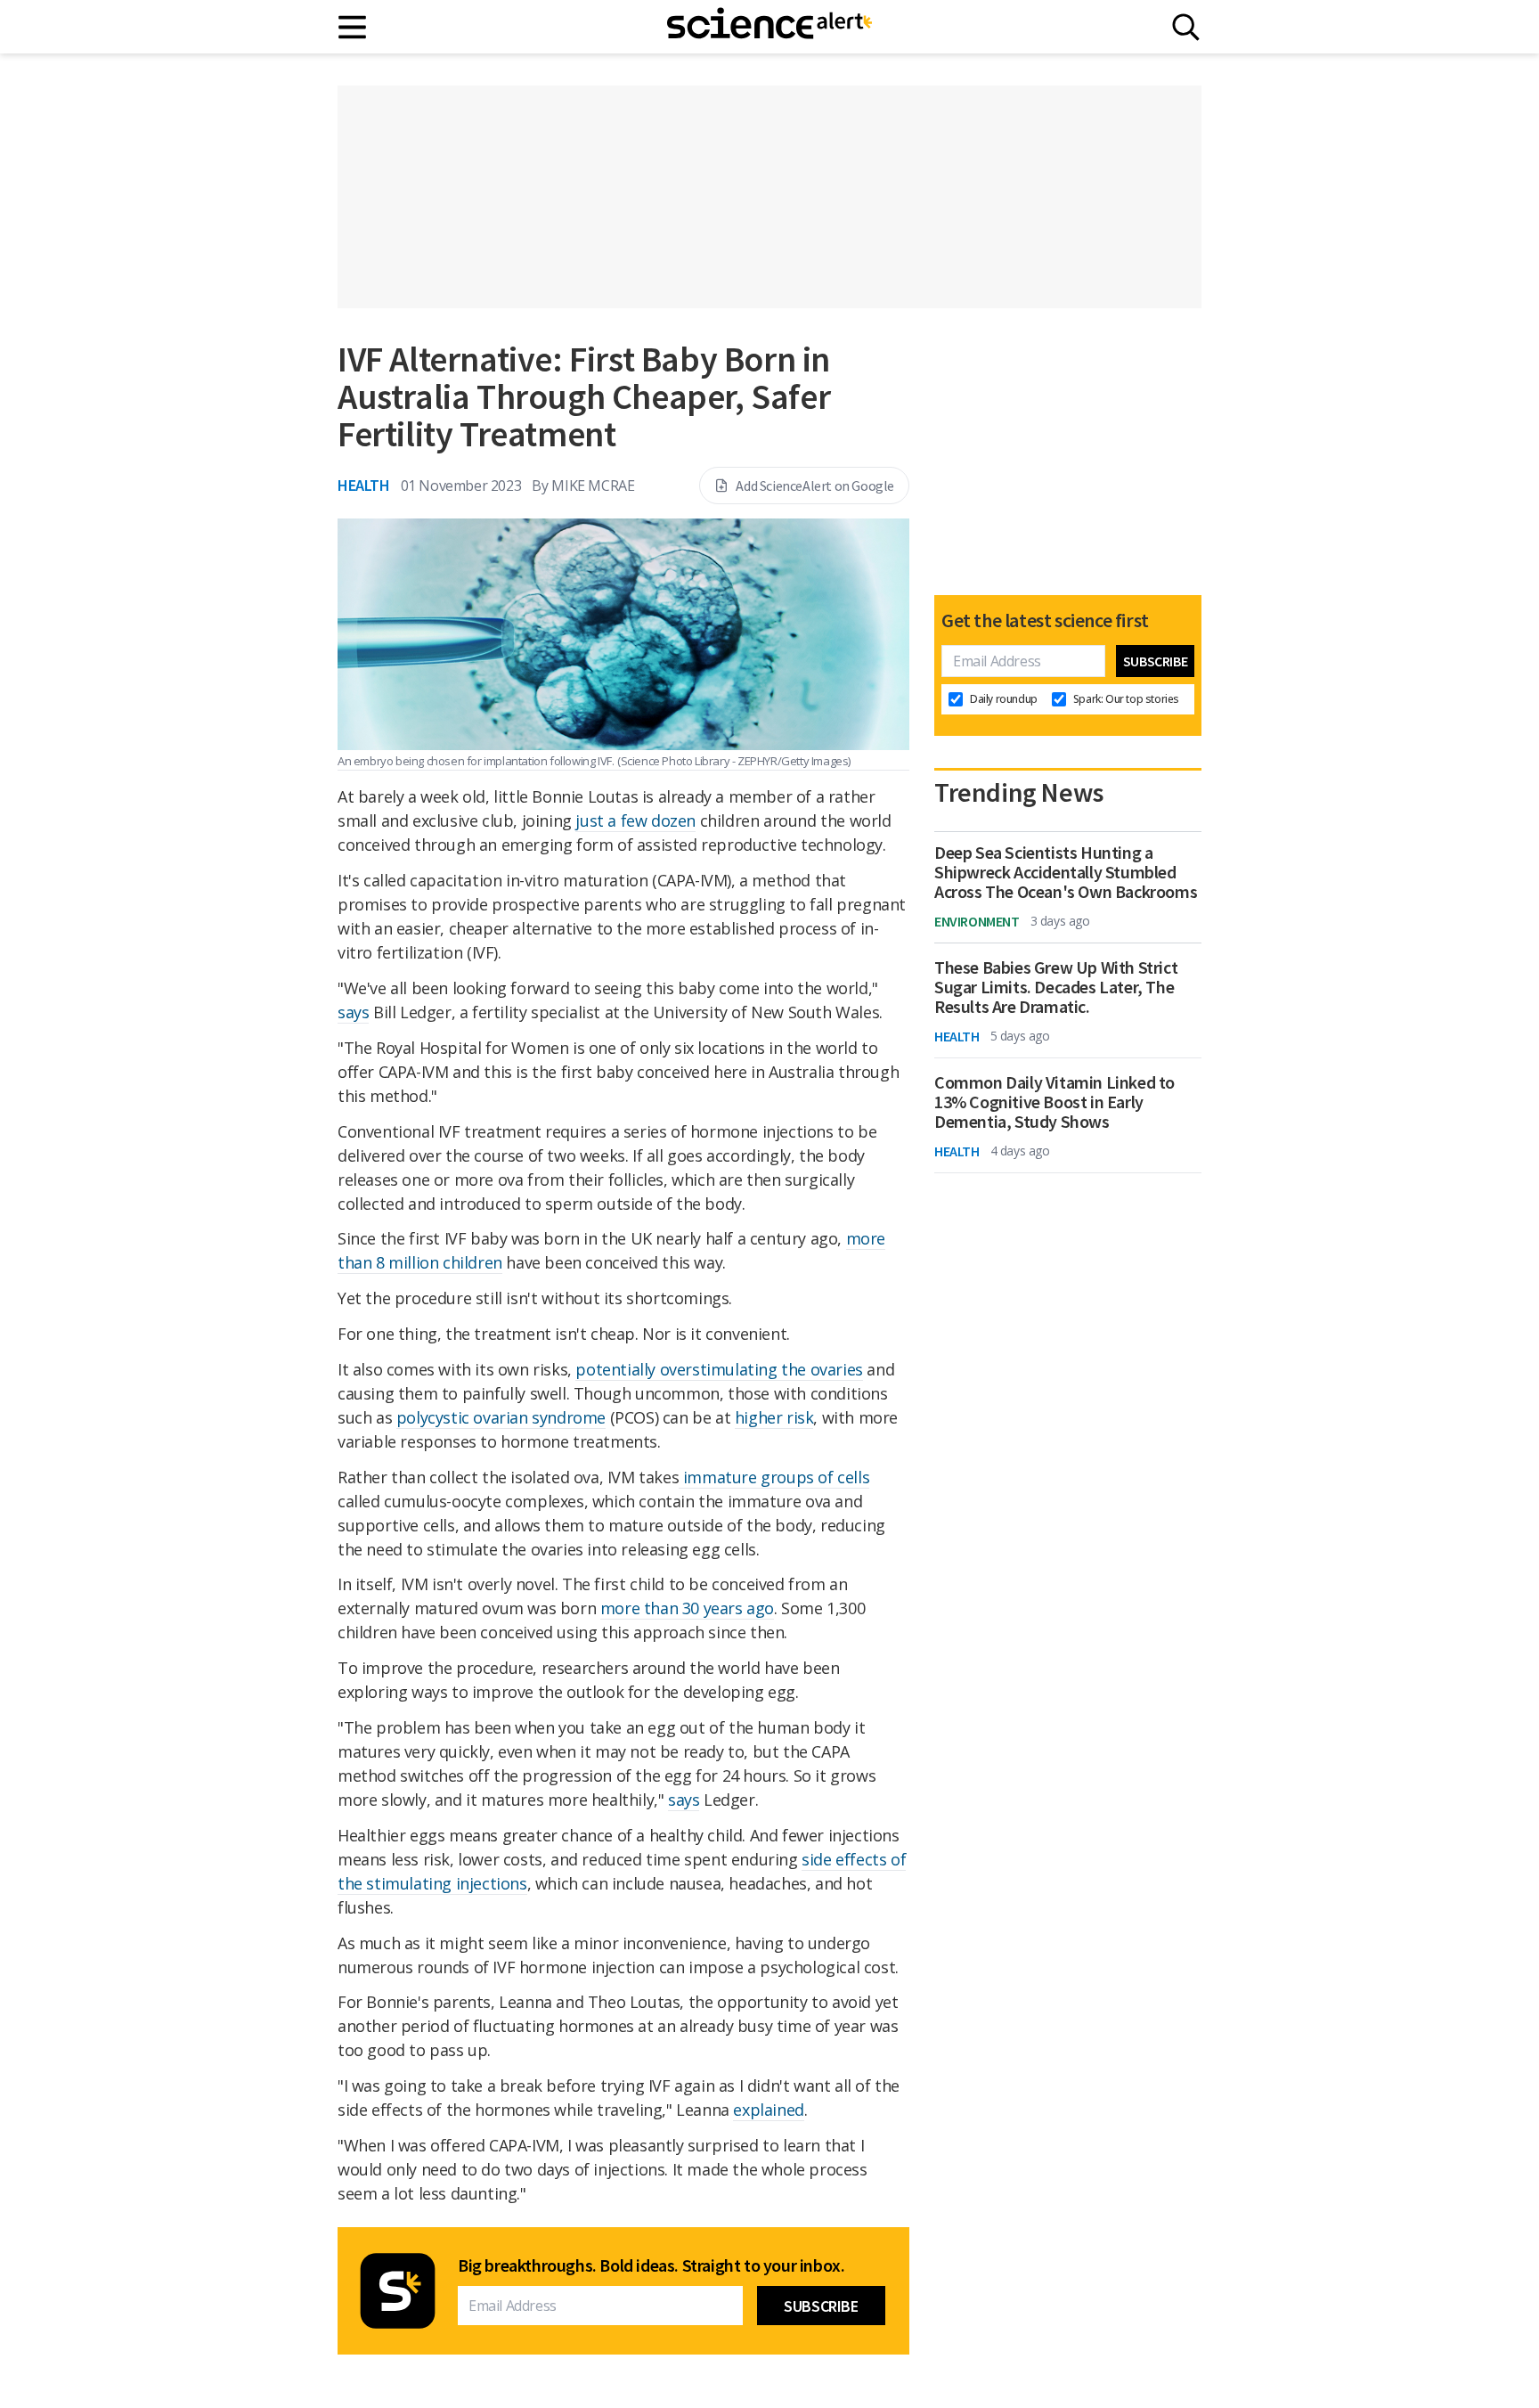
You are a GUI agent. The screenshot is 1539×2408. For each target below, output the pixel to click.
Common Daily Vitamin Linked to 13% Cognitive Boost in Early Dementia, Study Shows (1054, 1102)
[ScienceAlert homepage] (769, 27)
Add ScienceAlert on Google (815, 486)
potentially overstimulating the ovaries (719, 1369)
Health (364, 485)
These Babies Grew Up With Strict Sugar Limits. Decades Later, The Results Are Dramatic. (1056, 987)
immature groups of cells (774, 1477)
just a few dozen (635, 820)
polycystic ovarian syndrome (501, 1417)
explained (768, 2110)
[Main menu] (353, 27)
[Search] (1186, 27)
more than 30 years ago (687, 1608)
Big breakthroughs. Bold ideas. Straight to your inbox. (651, 2265)
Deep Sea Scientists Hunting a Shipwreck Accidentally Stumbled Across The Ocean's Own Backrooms (1066, 872)
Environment (977, 921)
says (353, 1012)
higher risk (774, 1417)
